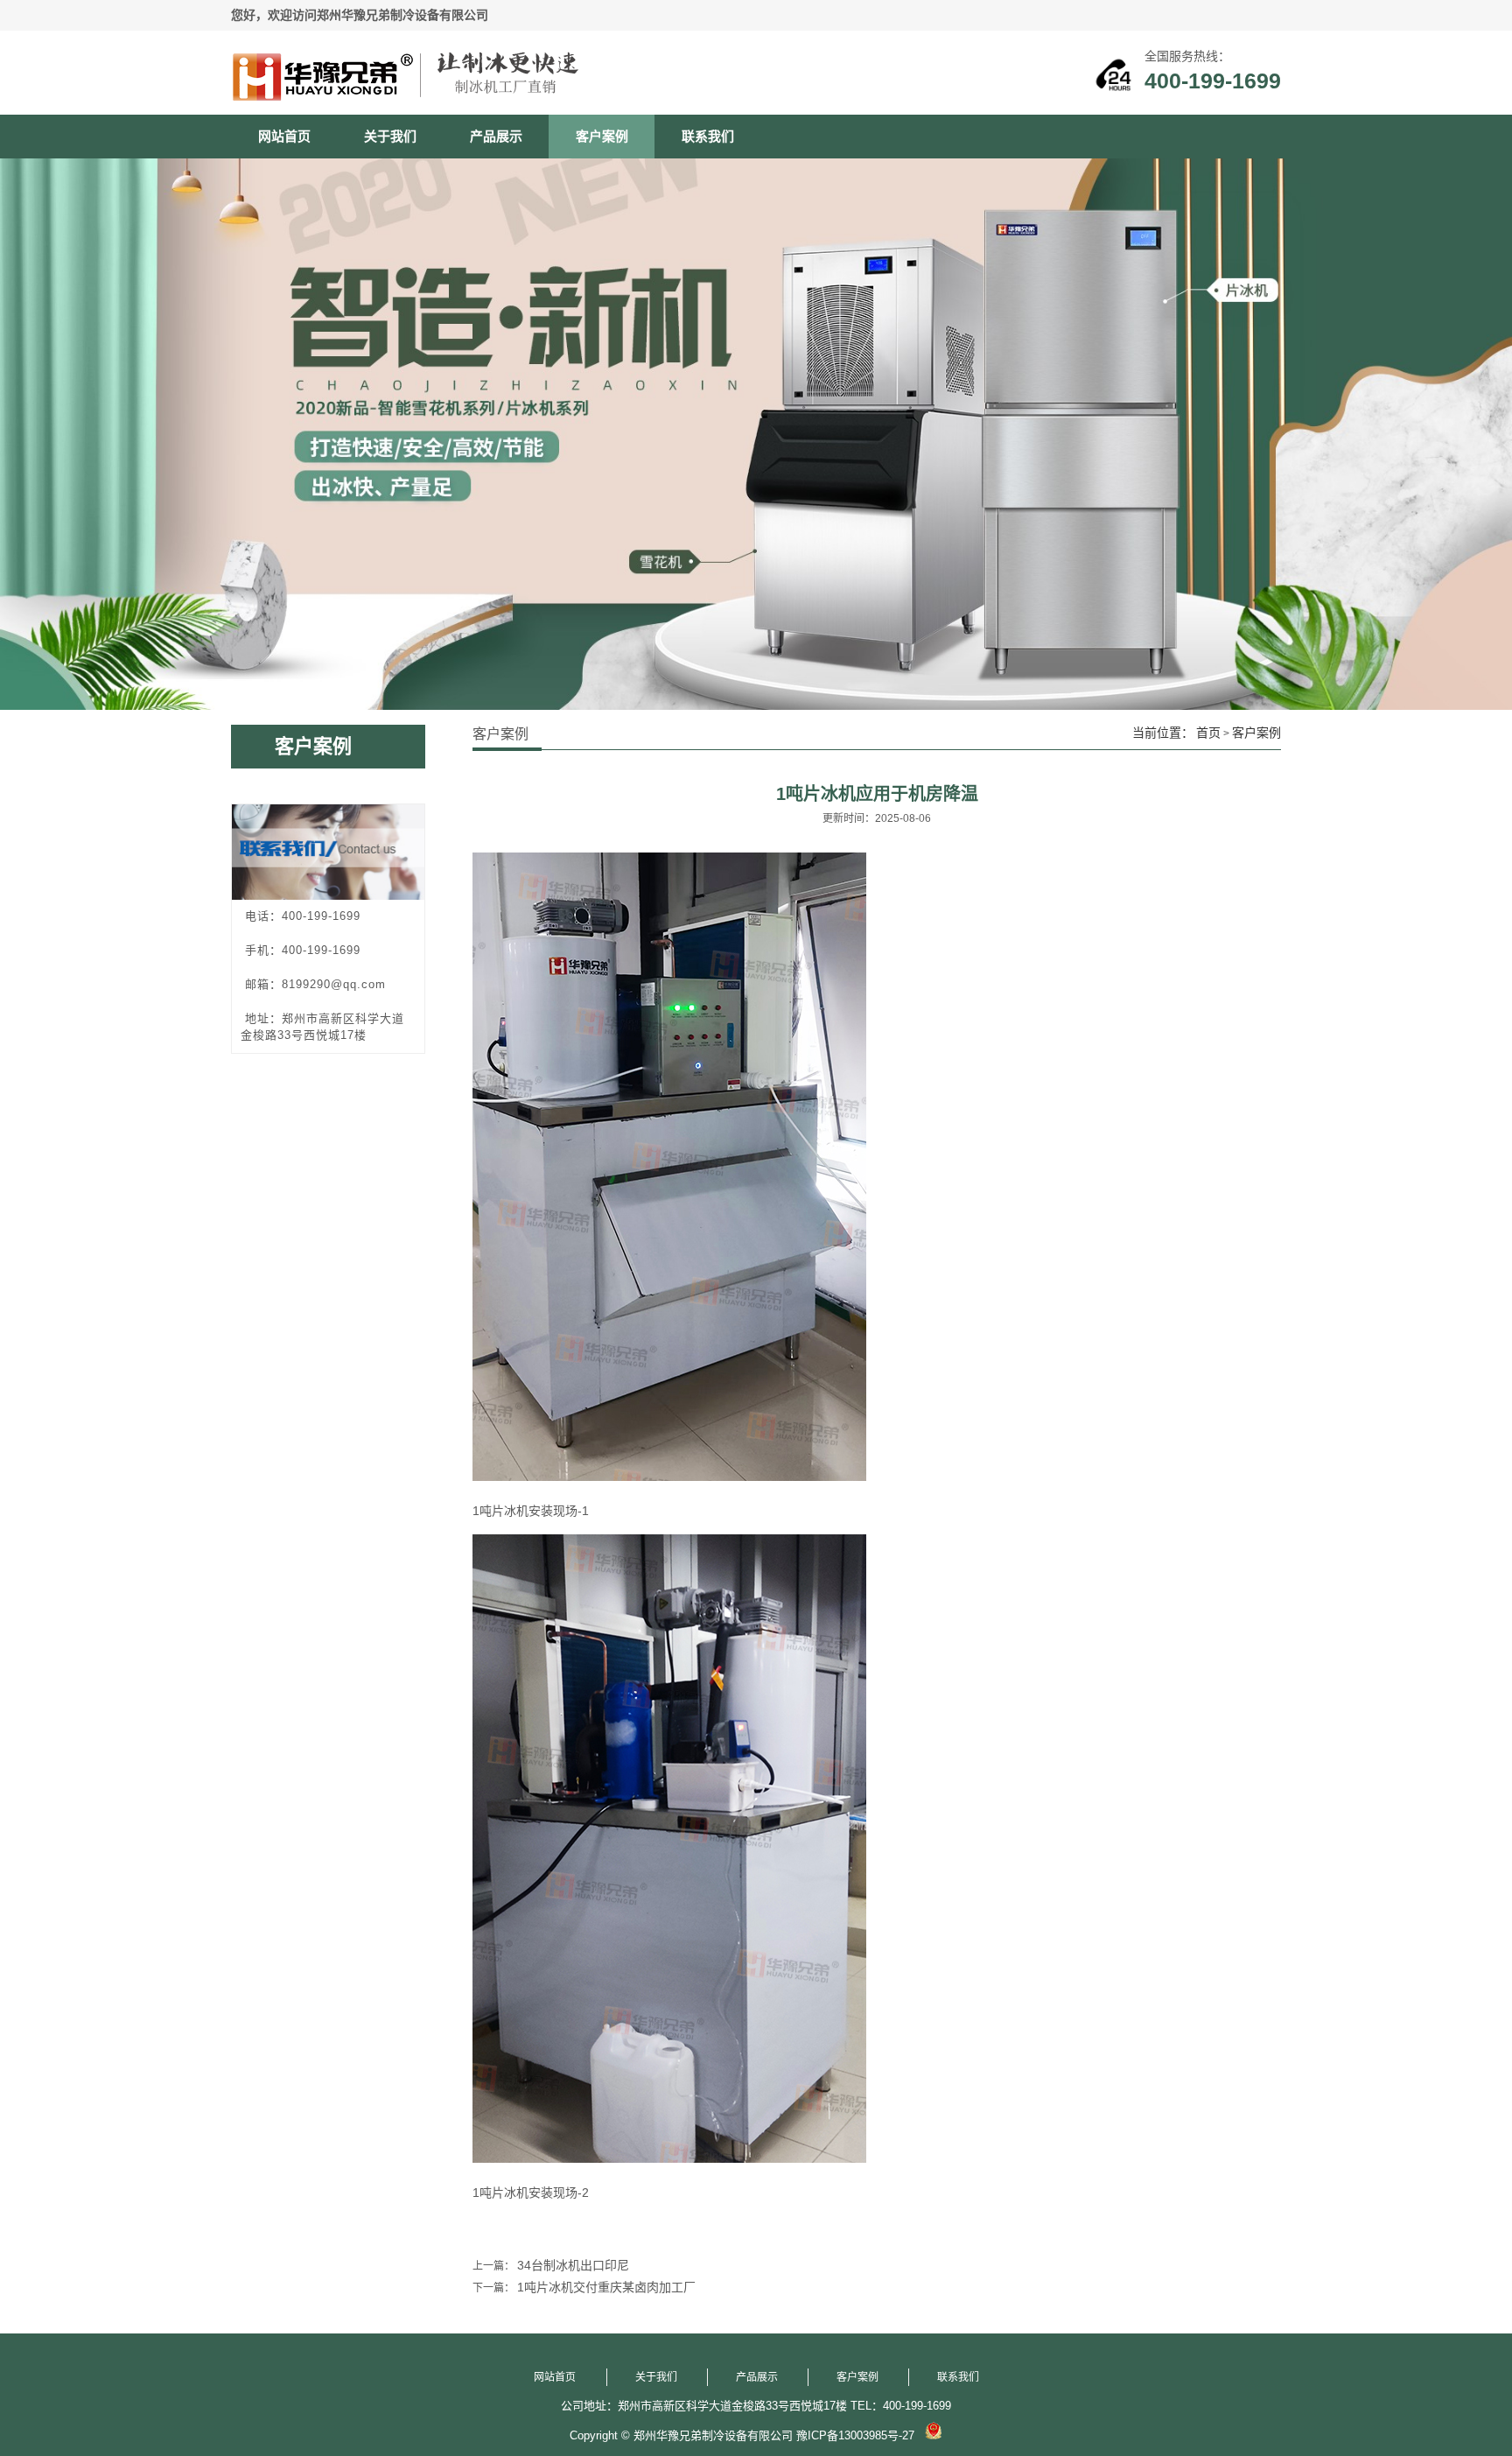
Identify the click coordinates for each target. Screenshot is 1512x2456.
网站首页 (284, 136)
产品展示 (496, 136)
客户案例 (602, 136)
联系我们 (708, 136)
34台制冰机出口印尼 (573, 2265)
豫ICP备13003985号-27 (855, 2435)
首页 (1208, 733)
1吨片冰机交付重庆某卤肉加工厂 (606, 2287)
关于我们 (390, 136)
